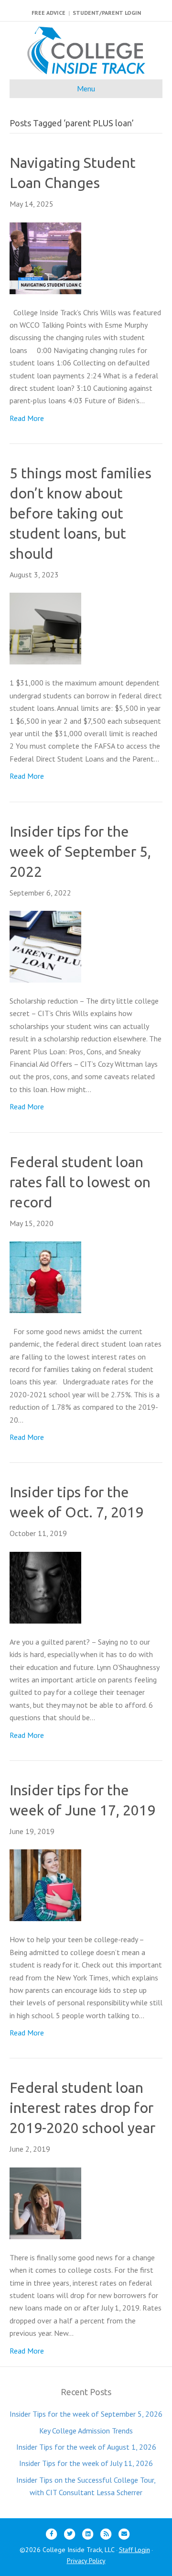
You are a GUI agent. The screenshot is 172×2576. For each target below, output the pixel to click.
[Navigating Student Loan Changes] (45, 257)
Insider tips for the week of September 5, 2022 (80, 851)
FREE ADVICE (48, 13)
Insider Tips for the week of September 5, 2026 (86, 2414)
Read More (27, 418)
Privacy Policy (86, 2561)
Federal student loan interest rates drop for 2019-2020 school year (82, 2108)
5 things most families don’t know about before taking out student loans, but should (81, 513)
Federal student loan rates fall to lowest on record (80, 1182)
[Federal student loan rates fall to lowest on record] (45, 1276)
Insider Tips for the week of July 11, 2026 (86, 2463)
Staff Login (134, 2550)
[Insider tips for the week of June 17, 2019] (45, 1884)
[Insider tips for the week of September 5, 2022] (45, 946)
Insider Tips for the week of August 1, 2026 (86, 2447)
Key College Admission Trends (86, 2431)
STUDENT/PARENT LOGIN (107, 13)
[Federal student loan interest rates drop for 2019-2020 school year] (45, 2202)
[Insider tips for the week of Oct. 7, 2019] (45, 1587)
